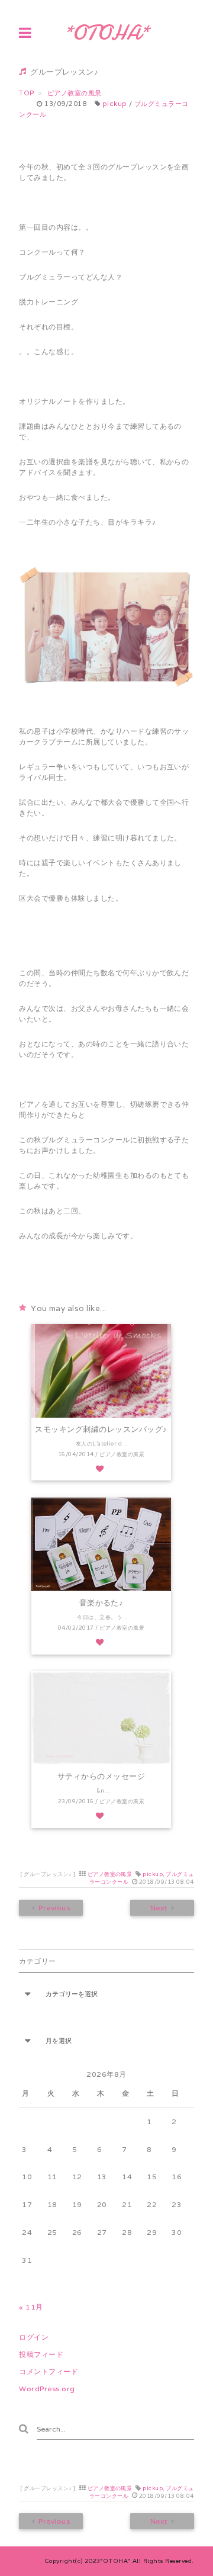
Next (158, 1908)
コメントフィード (49, 2371)
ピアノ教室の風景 (110, 1874)
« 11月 (31, 2307)
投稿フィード (41, 2354)
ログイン (34, 2337)
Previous (55, 1908)
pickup (115, 104)
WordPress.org (47, 2389)
